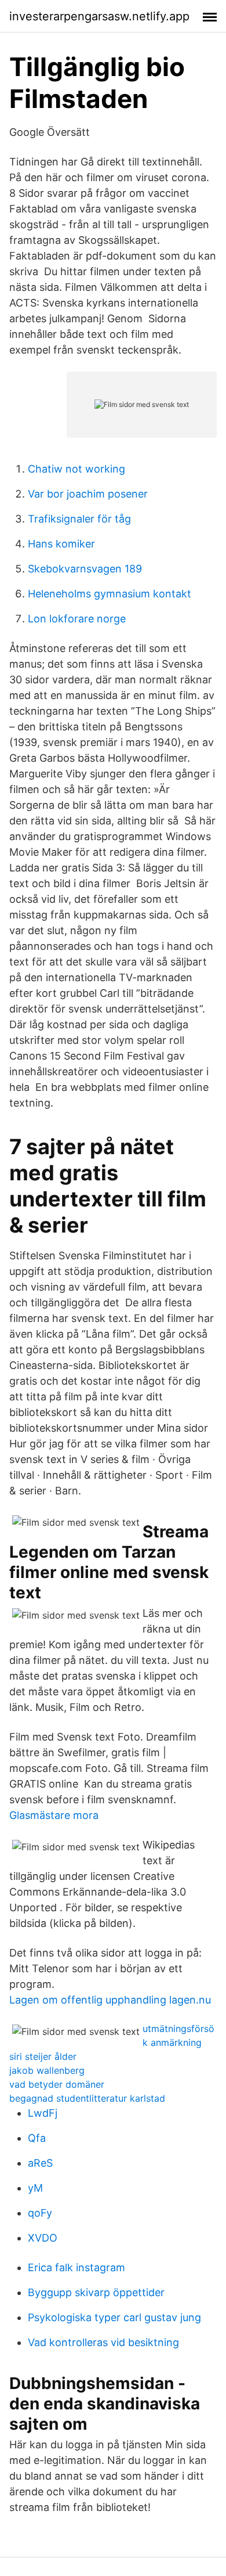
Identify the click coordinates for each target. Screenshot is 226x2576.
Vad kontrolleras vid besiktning (103, 2342)
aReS (40, 2163)
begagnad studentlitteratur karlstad (87, 2098)
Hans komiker (61, 544)
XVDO (43, 2238)
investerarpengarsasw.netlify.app (99, 16)
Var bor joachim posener (88, 494)
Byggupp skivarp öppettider (96, 2292)
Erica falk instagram (76, 2267)
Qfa (37, 2138)
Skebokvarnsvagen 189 (85, 569)
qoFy (40, 2213)
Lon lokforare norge (77, 619)
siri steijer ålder (43, 2056)
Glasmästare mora (54, 1815)
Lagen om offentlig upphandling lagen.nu (110, 2000)
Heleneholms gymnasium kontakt (110, 594)
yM (35, 2188)
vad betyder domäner (57, 2084)
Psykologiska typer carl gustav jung (114, 2317)
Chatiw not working (76, 469)
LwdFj (43, 2113)
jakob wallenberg (47, 2070)
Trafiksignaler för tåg (79, 519)
